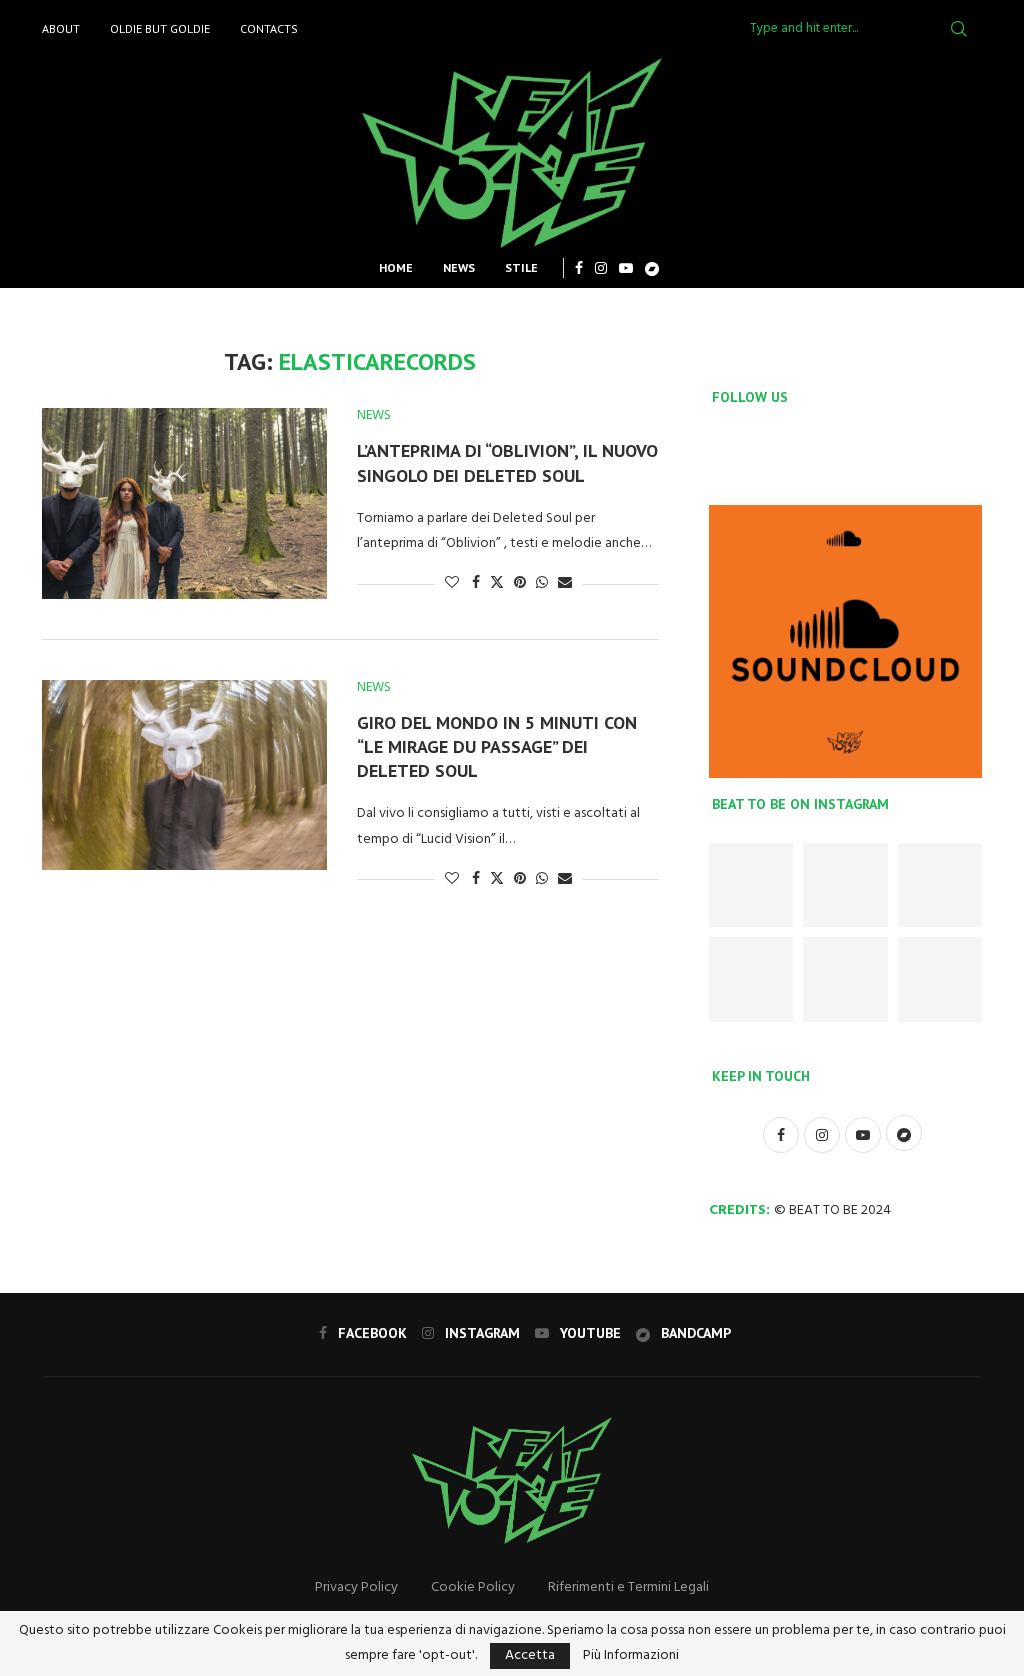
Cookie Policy (473, 1587)
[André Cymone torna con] (751, 979)
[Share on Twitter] (497, 583)
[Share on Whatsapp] (542, 583)
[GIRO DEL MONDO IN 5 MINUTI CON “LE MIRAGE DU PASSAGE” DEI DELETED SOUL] (184, 775)
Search (959, 29)
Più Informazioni (631, 1656)
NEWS (459, 267)
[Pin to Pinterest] (520, 583)
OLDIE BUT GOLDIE (160, 28)
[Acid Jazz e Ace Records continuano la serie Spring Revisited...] (751, 885)
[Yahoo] (652, 268)
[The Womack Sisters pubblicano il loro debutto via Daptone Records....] (940, 885)
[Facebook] (579, 268)
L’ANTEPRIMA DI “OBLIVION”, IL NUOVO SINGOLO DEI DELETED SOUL (507, 462)
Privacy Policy (356, 1587)
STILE (521, 267)
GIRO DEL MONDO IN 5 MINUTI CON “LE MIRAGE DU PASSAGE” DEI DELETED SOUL (497, 747)
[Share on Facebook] (476, 583)
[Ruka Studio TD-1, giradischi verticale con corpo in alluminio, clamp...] (845, 979)
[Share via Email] (565, 583)
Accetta (530, 1655)
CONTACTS (269, 28)
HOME (396, 267)
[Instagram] (601, 268)
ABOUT (61, 28)
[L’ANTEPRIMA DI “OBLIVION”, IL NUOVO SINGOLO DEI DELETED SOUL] (184, 503)
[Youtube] (626, 268)
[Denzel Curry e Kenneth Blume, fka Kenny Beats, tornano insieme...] (845, 885)
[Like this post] (452, 583)
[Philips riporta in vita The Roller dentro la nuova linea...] (940, 979)
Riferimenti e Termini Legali (628, 1587)
